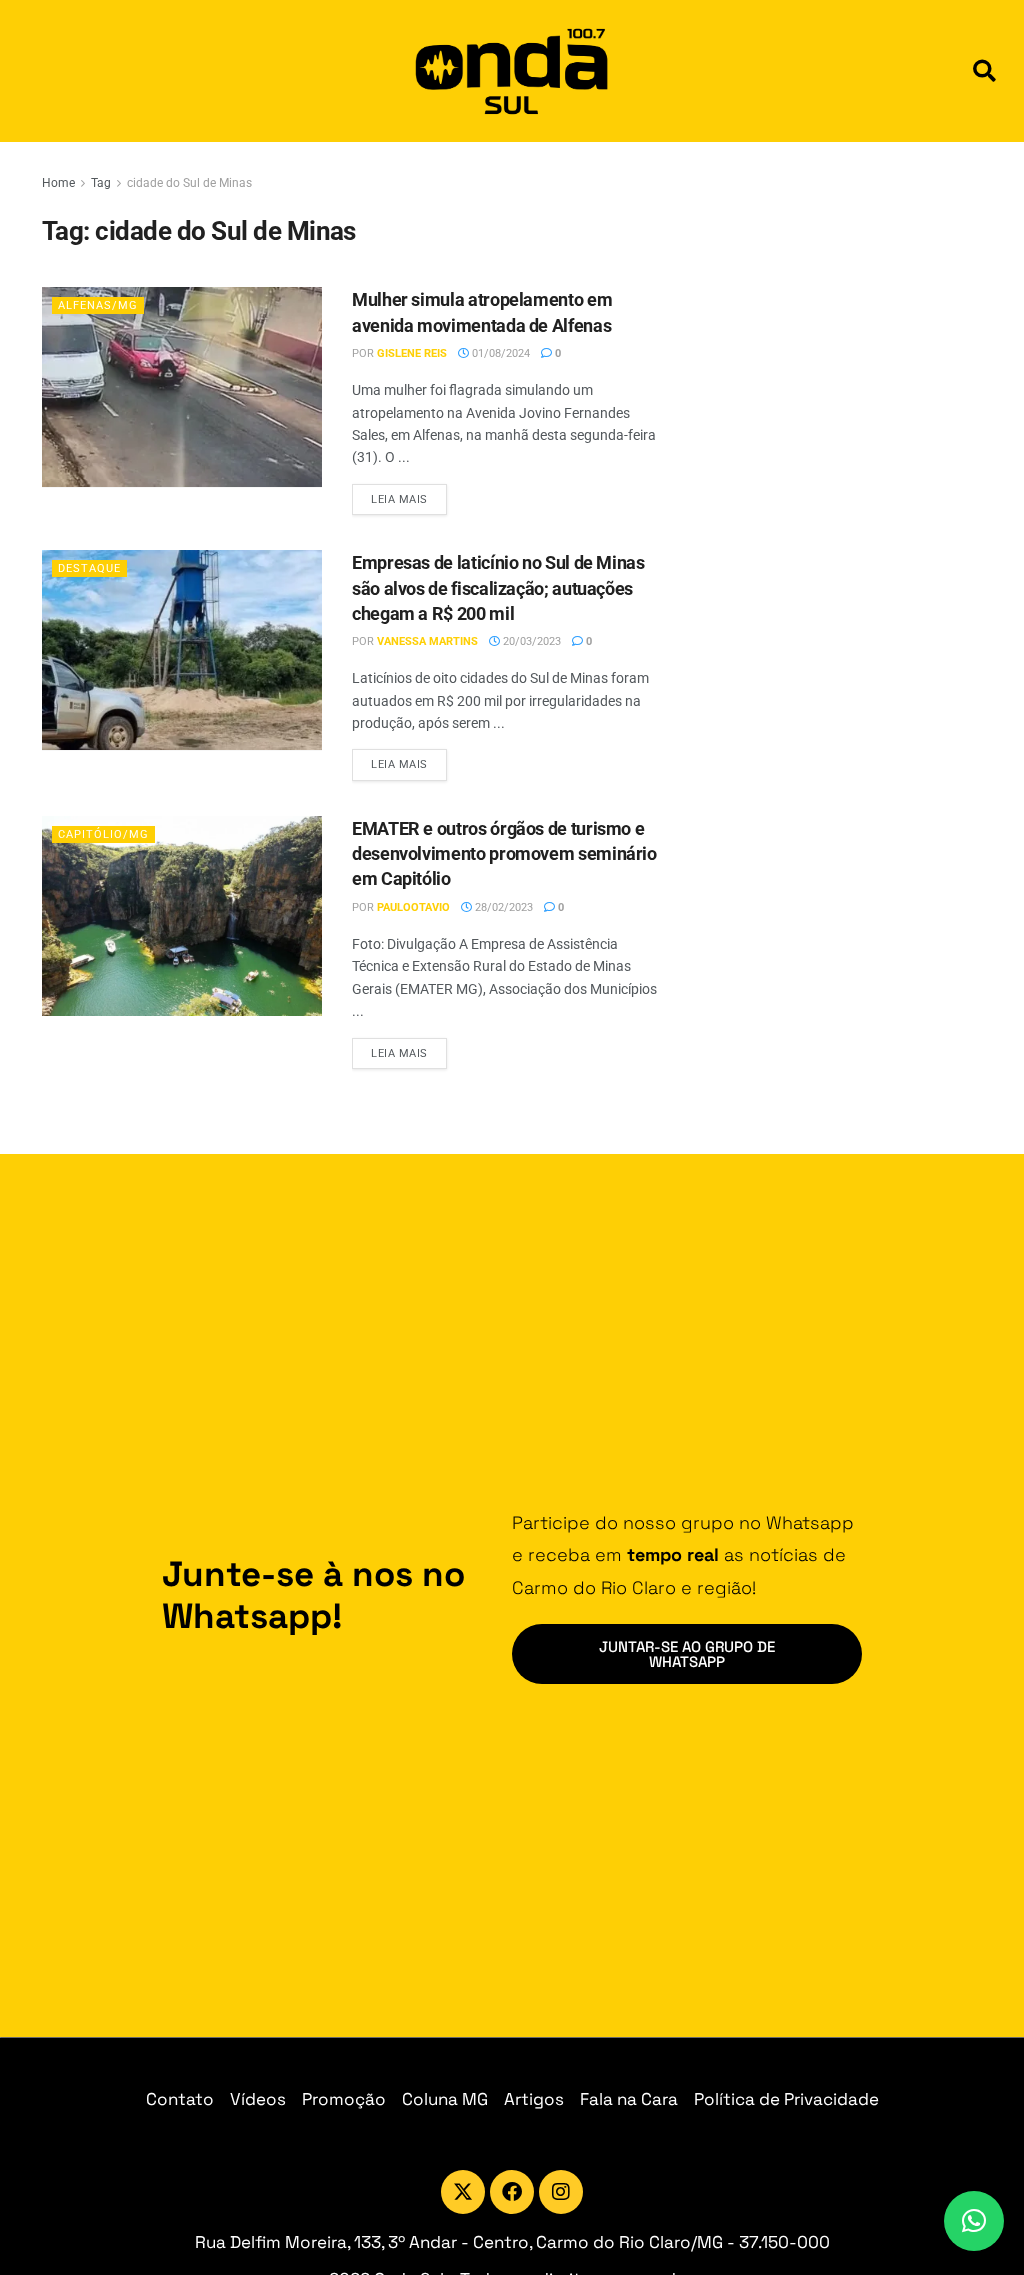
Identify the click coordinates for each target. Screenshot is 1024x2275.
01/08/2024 (499, 353)
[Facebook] (512, 2192)
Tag (101, 183)
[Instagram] (561, 2192)
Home (58, 183)
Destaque (89, 568)
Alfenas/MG (98, 305)
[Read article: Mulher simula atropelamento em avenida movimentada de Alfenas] (182, 387)
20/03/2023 (530, 641)
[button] (984, 71)
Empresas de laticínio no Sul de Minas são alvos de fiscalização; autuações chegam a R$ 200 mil (498, 587)
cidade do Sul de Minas (189, 183)
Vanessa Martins (427, 641)
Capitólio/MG (103, 834)
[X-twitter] (463, 2192)
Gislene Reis (412, 353)
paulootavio (413, 907)
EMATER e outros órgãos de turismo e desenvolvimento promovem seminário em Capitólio (504, 853)
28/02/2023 (502, 907)
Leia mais (409, 495)
